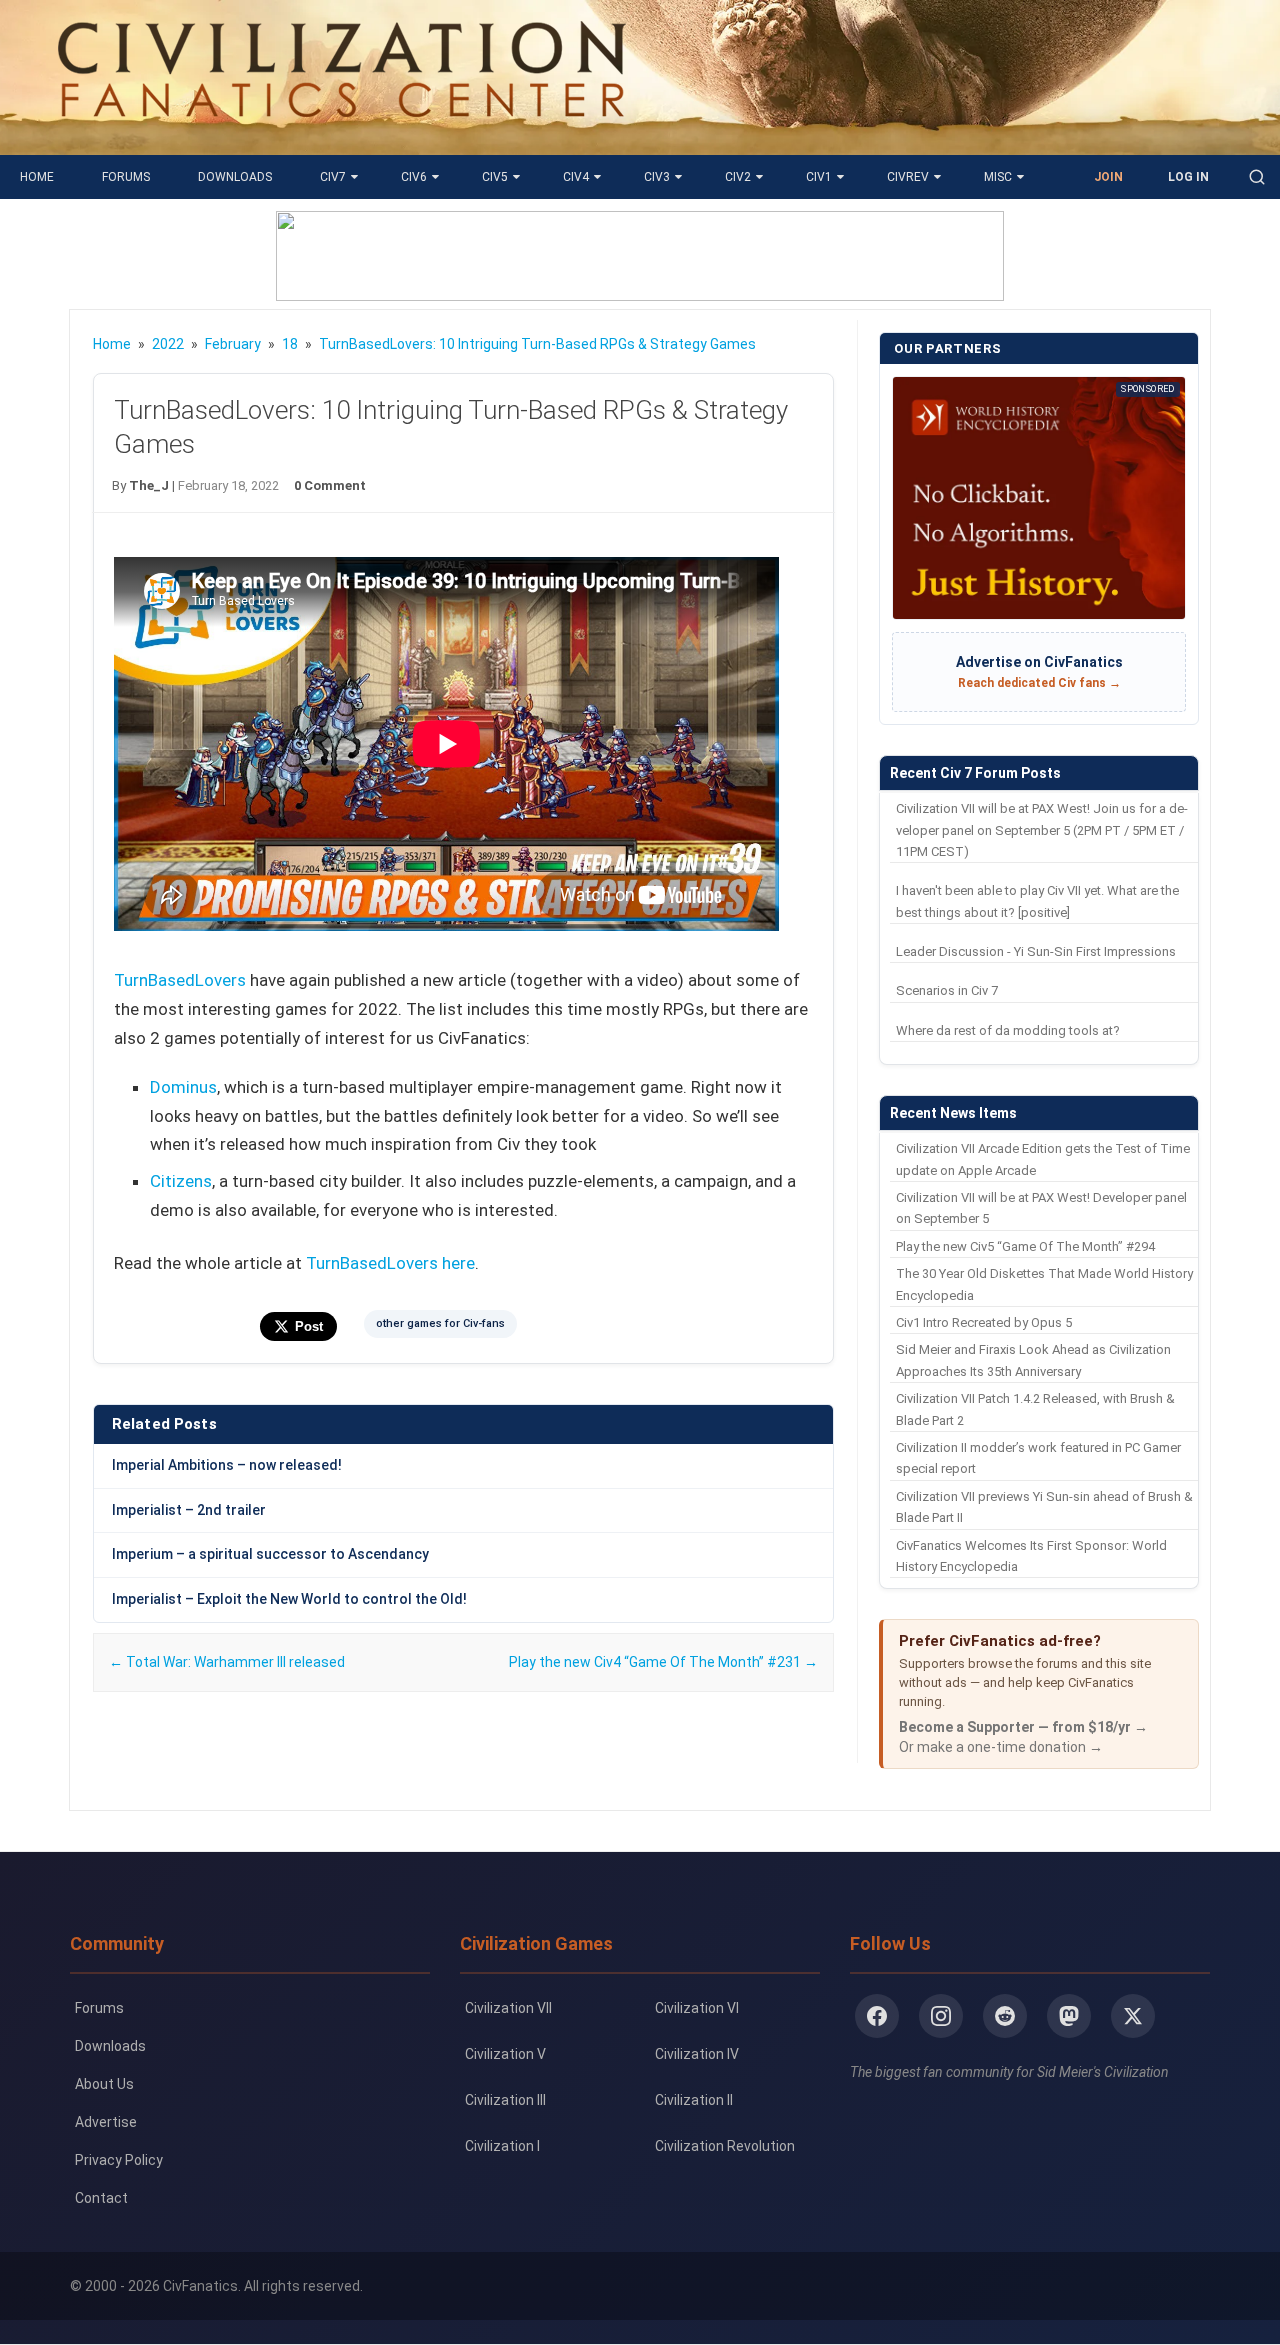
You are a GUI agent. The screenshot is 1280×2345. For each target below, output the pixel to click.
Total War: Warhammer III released (227, 1662)
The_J (149, 485)
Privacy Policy (119, 2160)
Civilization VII (508, 2008)
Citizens (181, 1181)
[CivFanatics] (341, 140)
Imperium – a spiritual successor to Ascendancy (270, 1554)
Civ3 (657, 177)
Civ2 (738, 177)
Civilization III (505, 2100)
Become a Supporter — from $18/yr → (1023, 1727)
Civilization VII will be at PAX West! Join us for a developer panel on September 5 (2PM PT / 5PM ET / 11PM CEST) (1042, 830)
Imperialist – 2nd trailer (189, 1510)
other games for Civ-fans (440, 1323)
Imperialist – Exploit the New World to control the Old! (289, 1599)
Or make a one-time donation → (1001, 1747)
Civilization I (502, 2146)
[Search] (1257, 177)
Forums (126, 177)
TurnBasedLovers (180, 980)
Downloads (235, 177)
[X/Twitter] (1133, 2016)
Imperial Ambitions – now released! (227, 1465)
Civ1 (819, 177)
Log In (1188, 177)
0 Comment (330, 485)
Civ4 (576, 177)
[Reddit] (1005, 2016)
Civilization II (694, 2100)
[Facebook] (877, 2016)
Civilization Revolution (725, 2146)
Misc (998, 177)
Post (309, 1326)
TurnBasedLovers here (390, 1263)
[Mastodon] (1069, 2016)
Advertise (106, 2122)
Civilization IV (697, 2054)
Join (1108, 177)
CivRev (908, 177)
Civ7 (333, 177)
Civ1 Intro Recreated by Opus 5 (984, 1322)
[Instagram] (941, 2016)
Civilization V (505, 2054)
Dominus (183, 1087)
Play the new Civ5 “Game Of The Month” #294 (1025, 1246)
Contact (101, 2198)
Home (37, 177)
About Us (104, 2084)
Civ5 (495, 177)
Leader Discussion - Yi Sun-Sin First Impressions (1036, 951)
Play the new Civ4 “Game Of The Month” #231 (663, 1662)
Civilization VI (697, 2008)
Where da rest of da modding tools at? (1008, 1030)
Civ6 (414, 177)
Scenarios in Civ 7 (947, 990)
